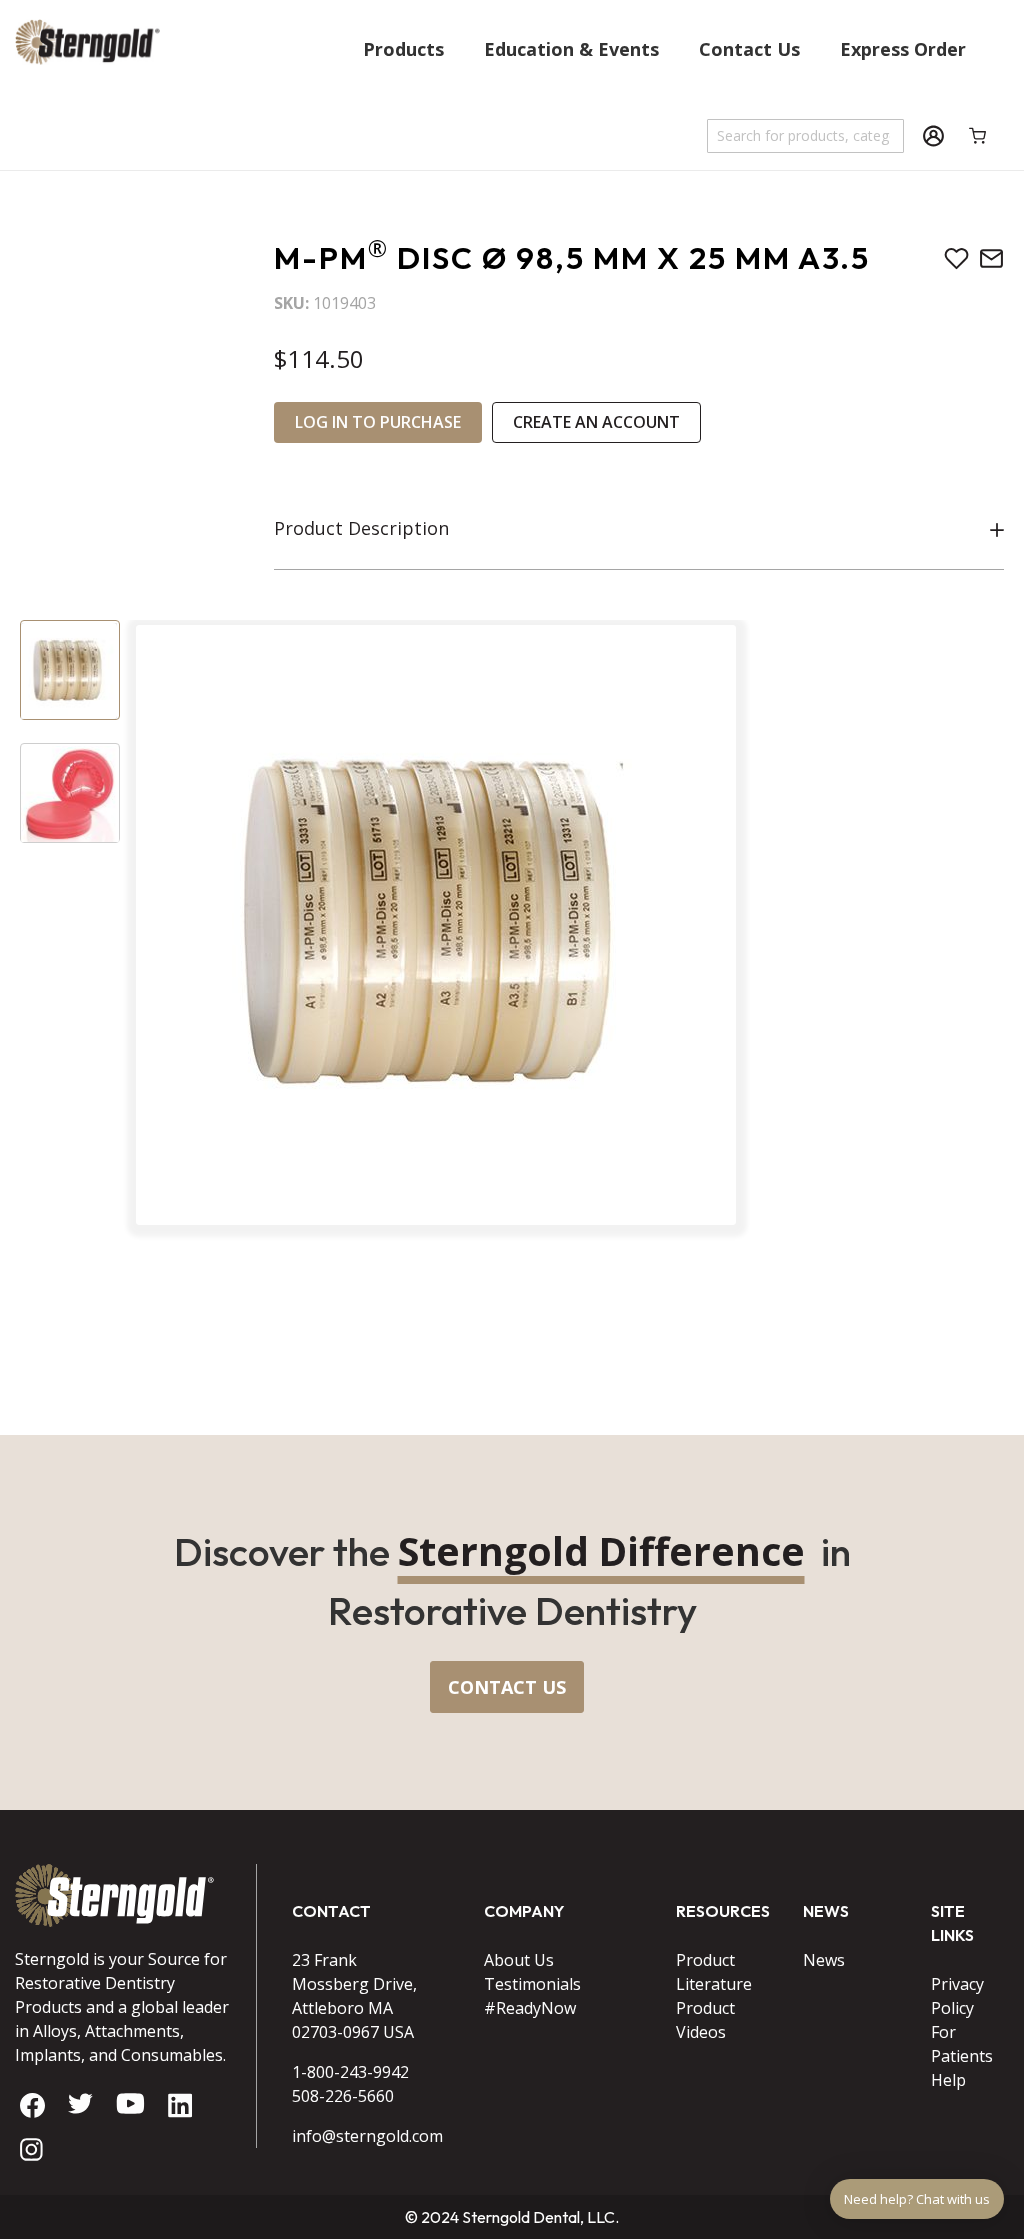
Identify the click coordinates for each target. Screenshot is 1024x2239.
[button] (70, 670)
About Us (519, 1960)
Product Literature (714, 1972)
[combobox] (806, 136)
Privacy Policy (957, 1996)
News (824, 1960)
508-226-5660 (343, 2096)
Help (948, 2080)
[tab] (639, 529)
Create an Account (596, 422)
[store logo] (87, 89)
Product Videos (705, 2020)
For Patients (962, 2044)
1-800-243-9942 (350, 2072)
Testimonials (532, 1984)
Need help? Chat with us (917, 2199)
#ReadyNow (530, 2008)
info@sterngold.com (363, 2136)
